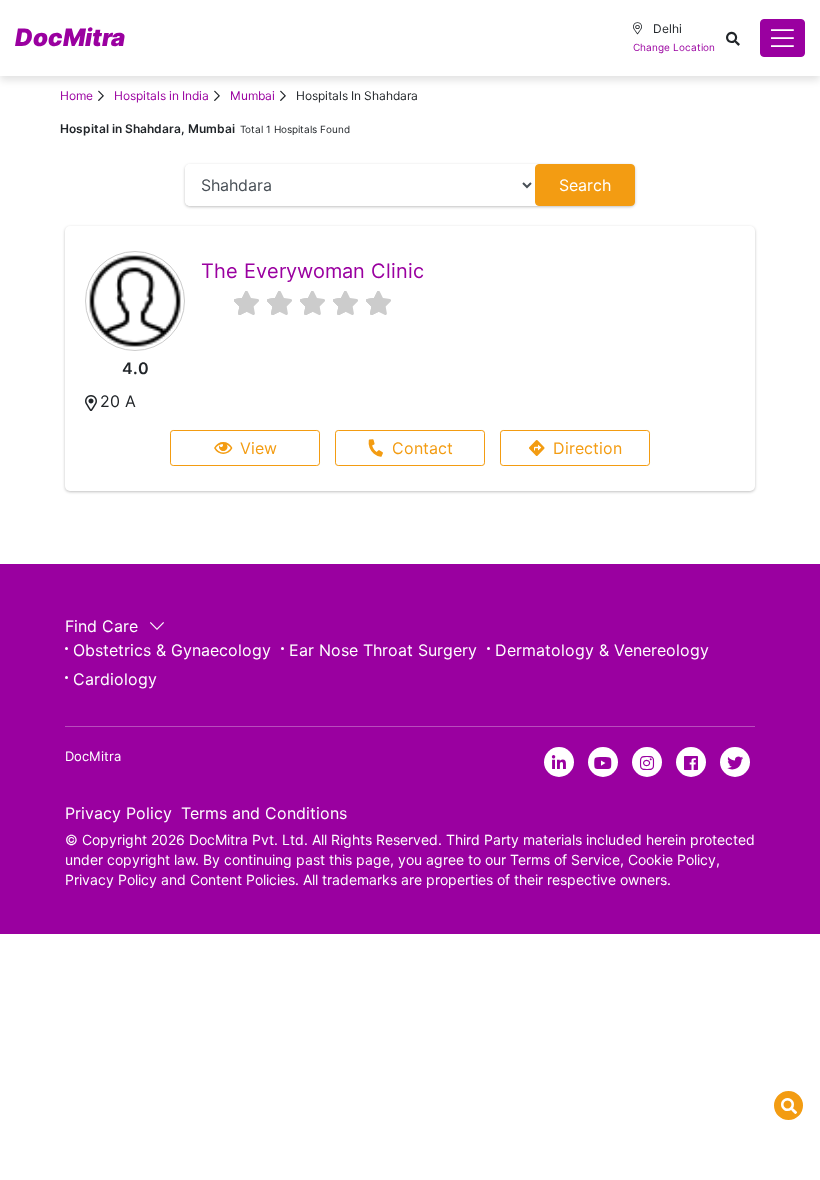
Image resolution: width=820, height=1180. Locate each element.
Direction (587, 448)
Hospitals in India (161, 95)
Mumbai (252, 95)
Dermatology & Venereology (602, 650)
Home (76, 95)
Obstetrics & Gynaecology (172, 650)
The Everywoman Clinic (312, 271)
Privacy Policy (118, 813)
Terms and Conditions (264, 813)
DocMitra (70, 37)
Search (585, 185)
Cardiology (115, 679)
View (258, 448)
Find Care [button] (104, 626)
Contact (422, 448)
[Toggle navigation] (782, 38)
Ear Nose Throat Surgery (383, 650)
